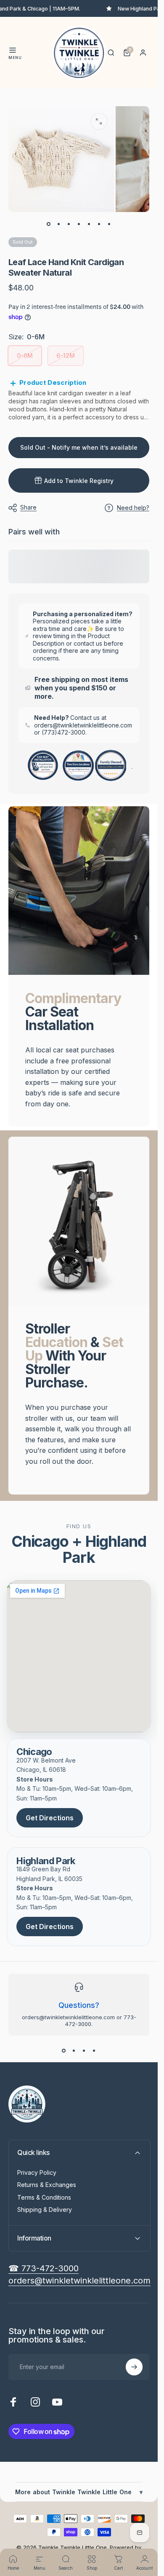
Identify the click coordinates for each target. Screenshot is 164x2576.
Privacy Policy (37, 2172)
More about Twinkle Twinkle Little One (79, 2492)
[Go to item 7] (109, 224)
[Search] (111, 53)
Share (28, 507)
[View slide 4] (94, 2051)
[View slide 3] (84, 2051)
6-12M (66, 356)
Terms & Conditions (44, 2197)
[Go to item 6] (99, 224)
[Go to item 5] (89, 224)
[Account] (143, 53)
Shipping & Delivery (45, 2210)
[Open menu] (13, 50)
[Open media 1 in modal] (99, 121)
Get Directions (50, 1818)
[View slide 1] (64, 2051)
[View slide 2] (74, 2051)
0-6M (25, 356)
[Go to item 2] (59, 224)
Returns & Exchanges (47, 2185)
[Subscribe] (134, 2367)
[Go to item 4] (79, 224)
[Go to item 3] (69, 224)
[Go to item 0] (49, 224)
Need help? (133, 508)
